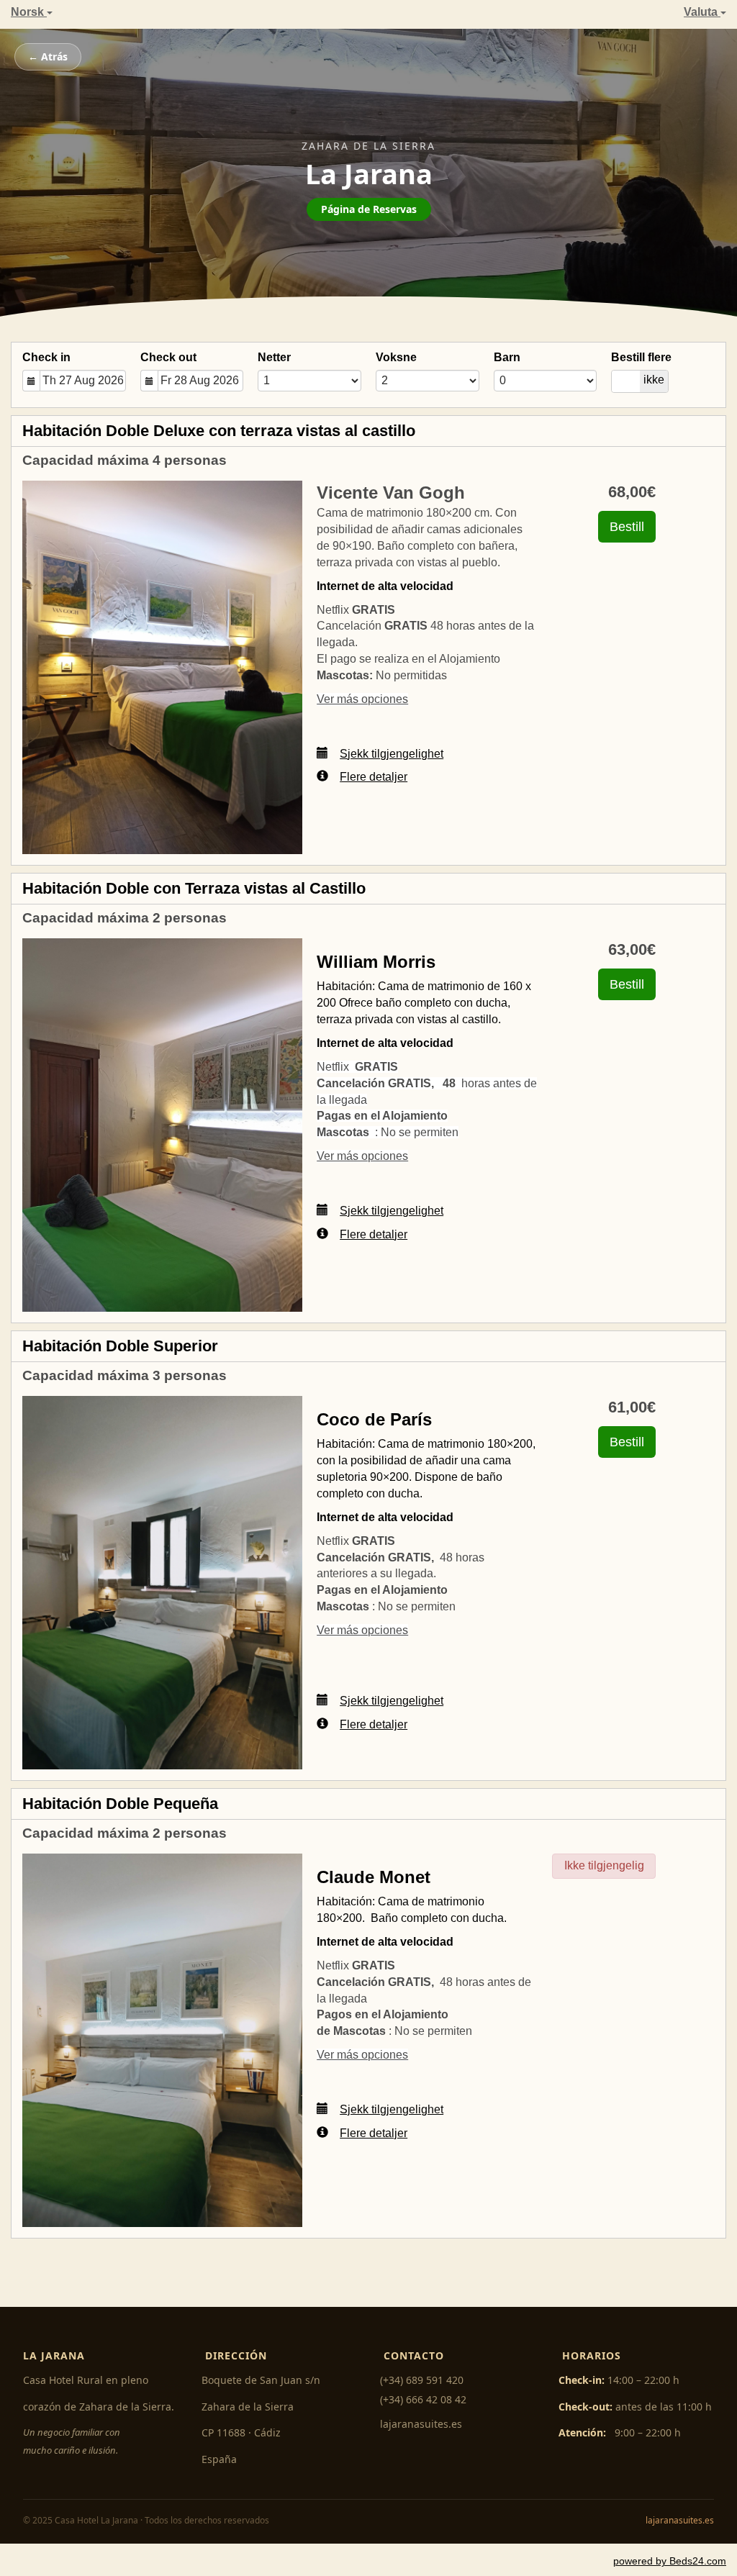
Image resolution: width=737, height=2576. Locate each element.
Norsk (29, 12)
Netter (274, 357)
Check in (46, 357)
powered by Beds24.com (670, 2561)
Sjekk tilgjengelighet (392, 754)
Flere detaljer (374, 777)
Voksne (396, 357)
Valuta (702, 12)
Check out (168, 357)
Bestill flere (641, 357)
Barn (507, 357)
